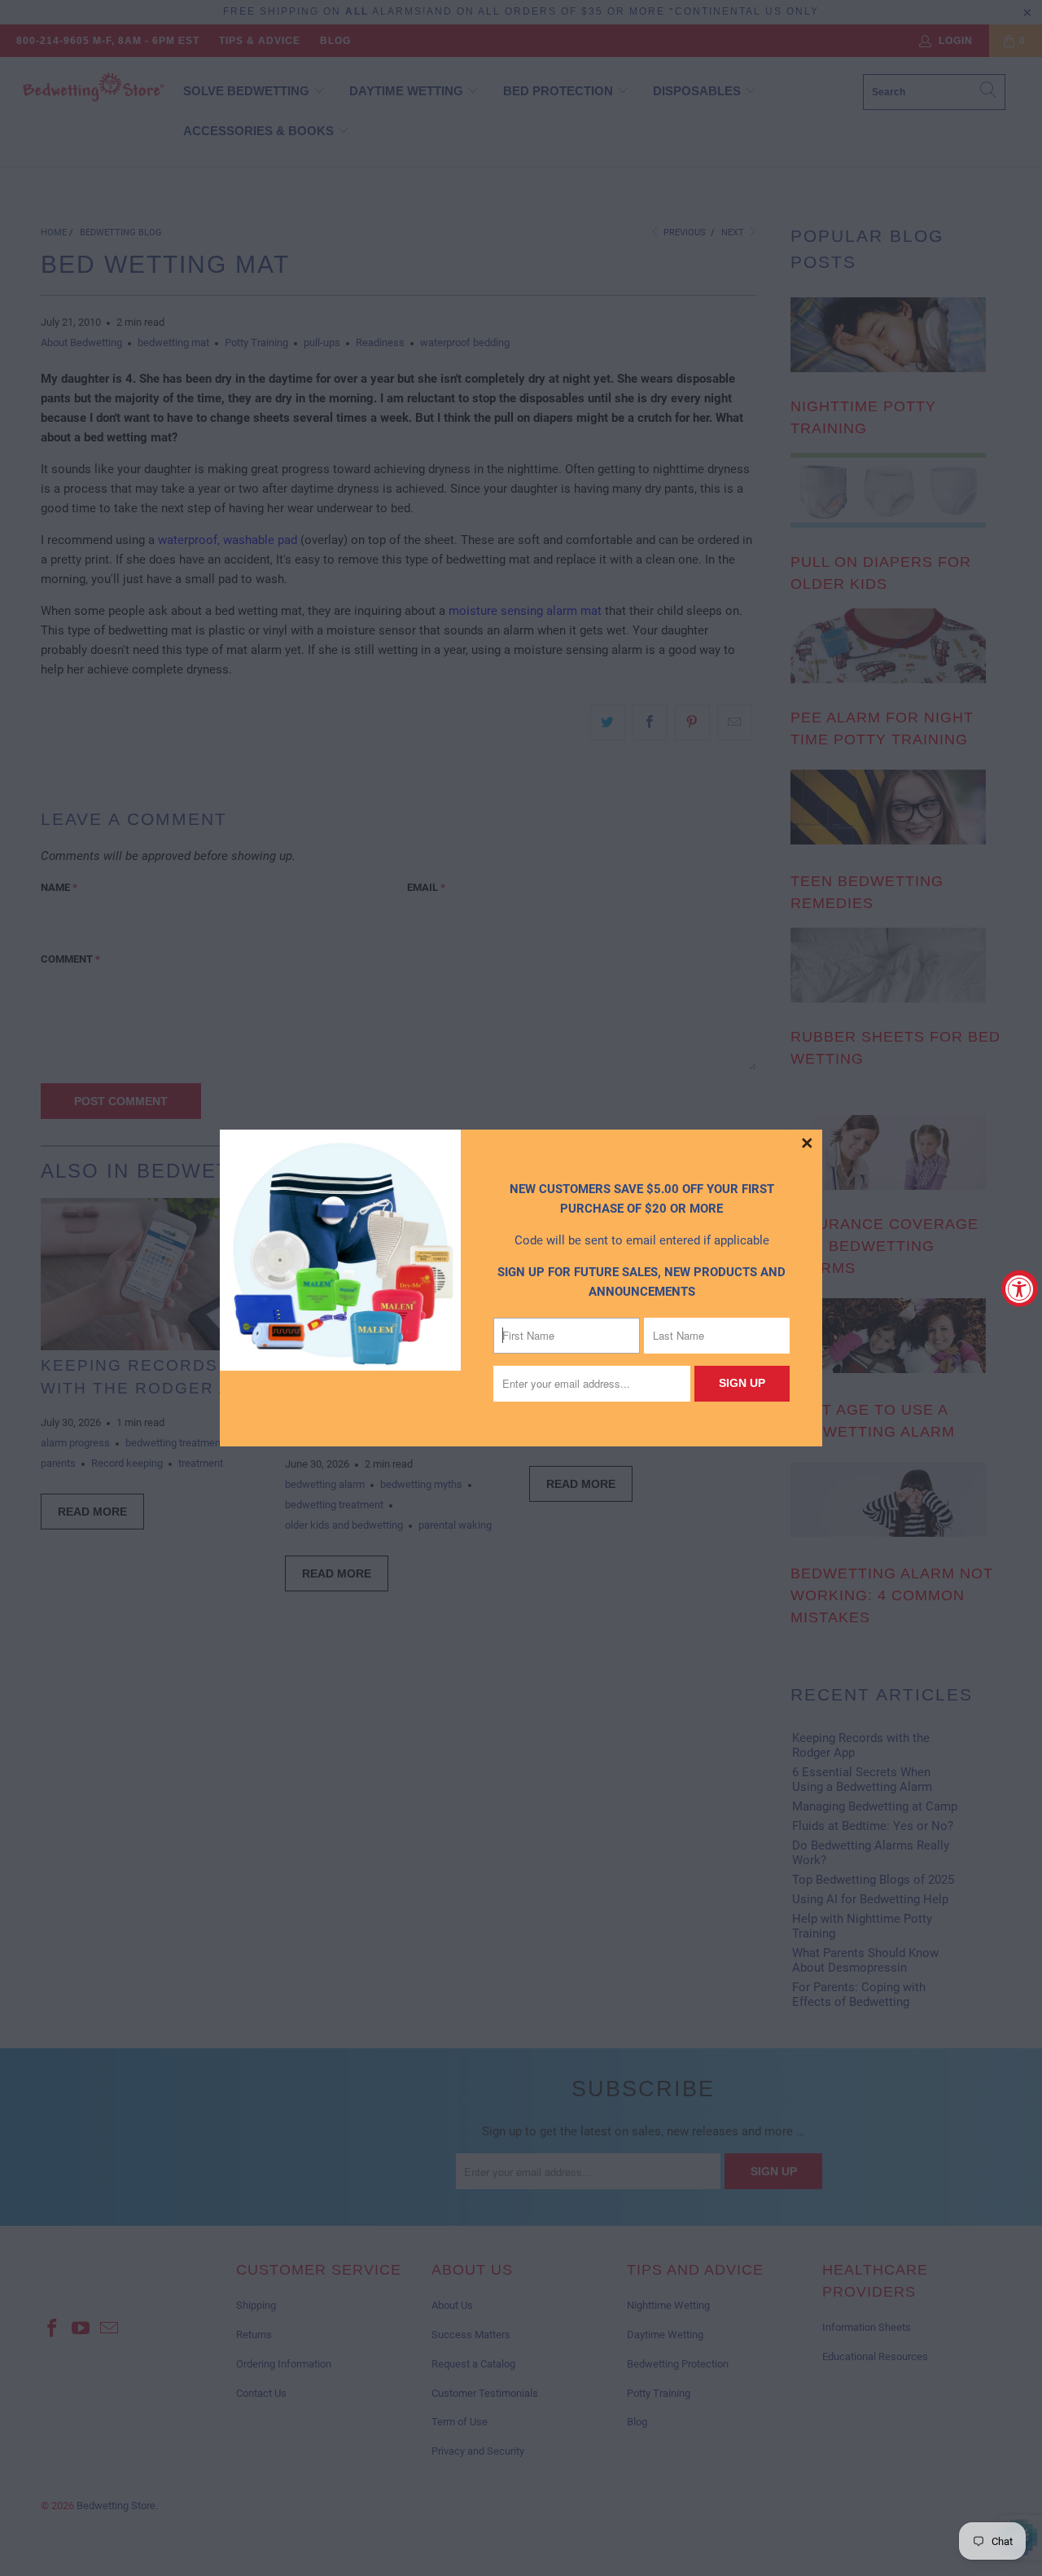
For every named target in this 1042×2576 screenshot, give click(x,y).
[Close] (808, 1144)
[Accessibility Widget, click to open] (1020, 1288)
